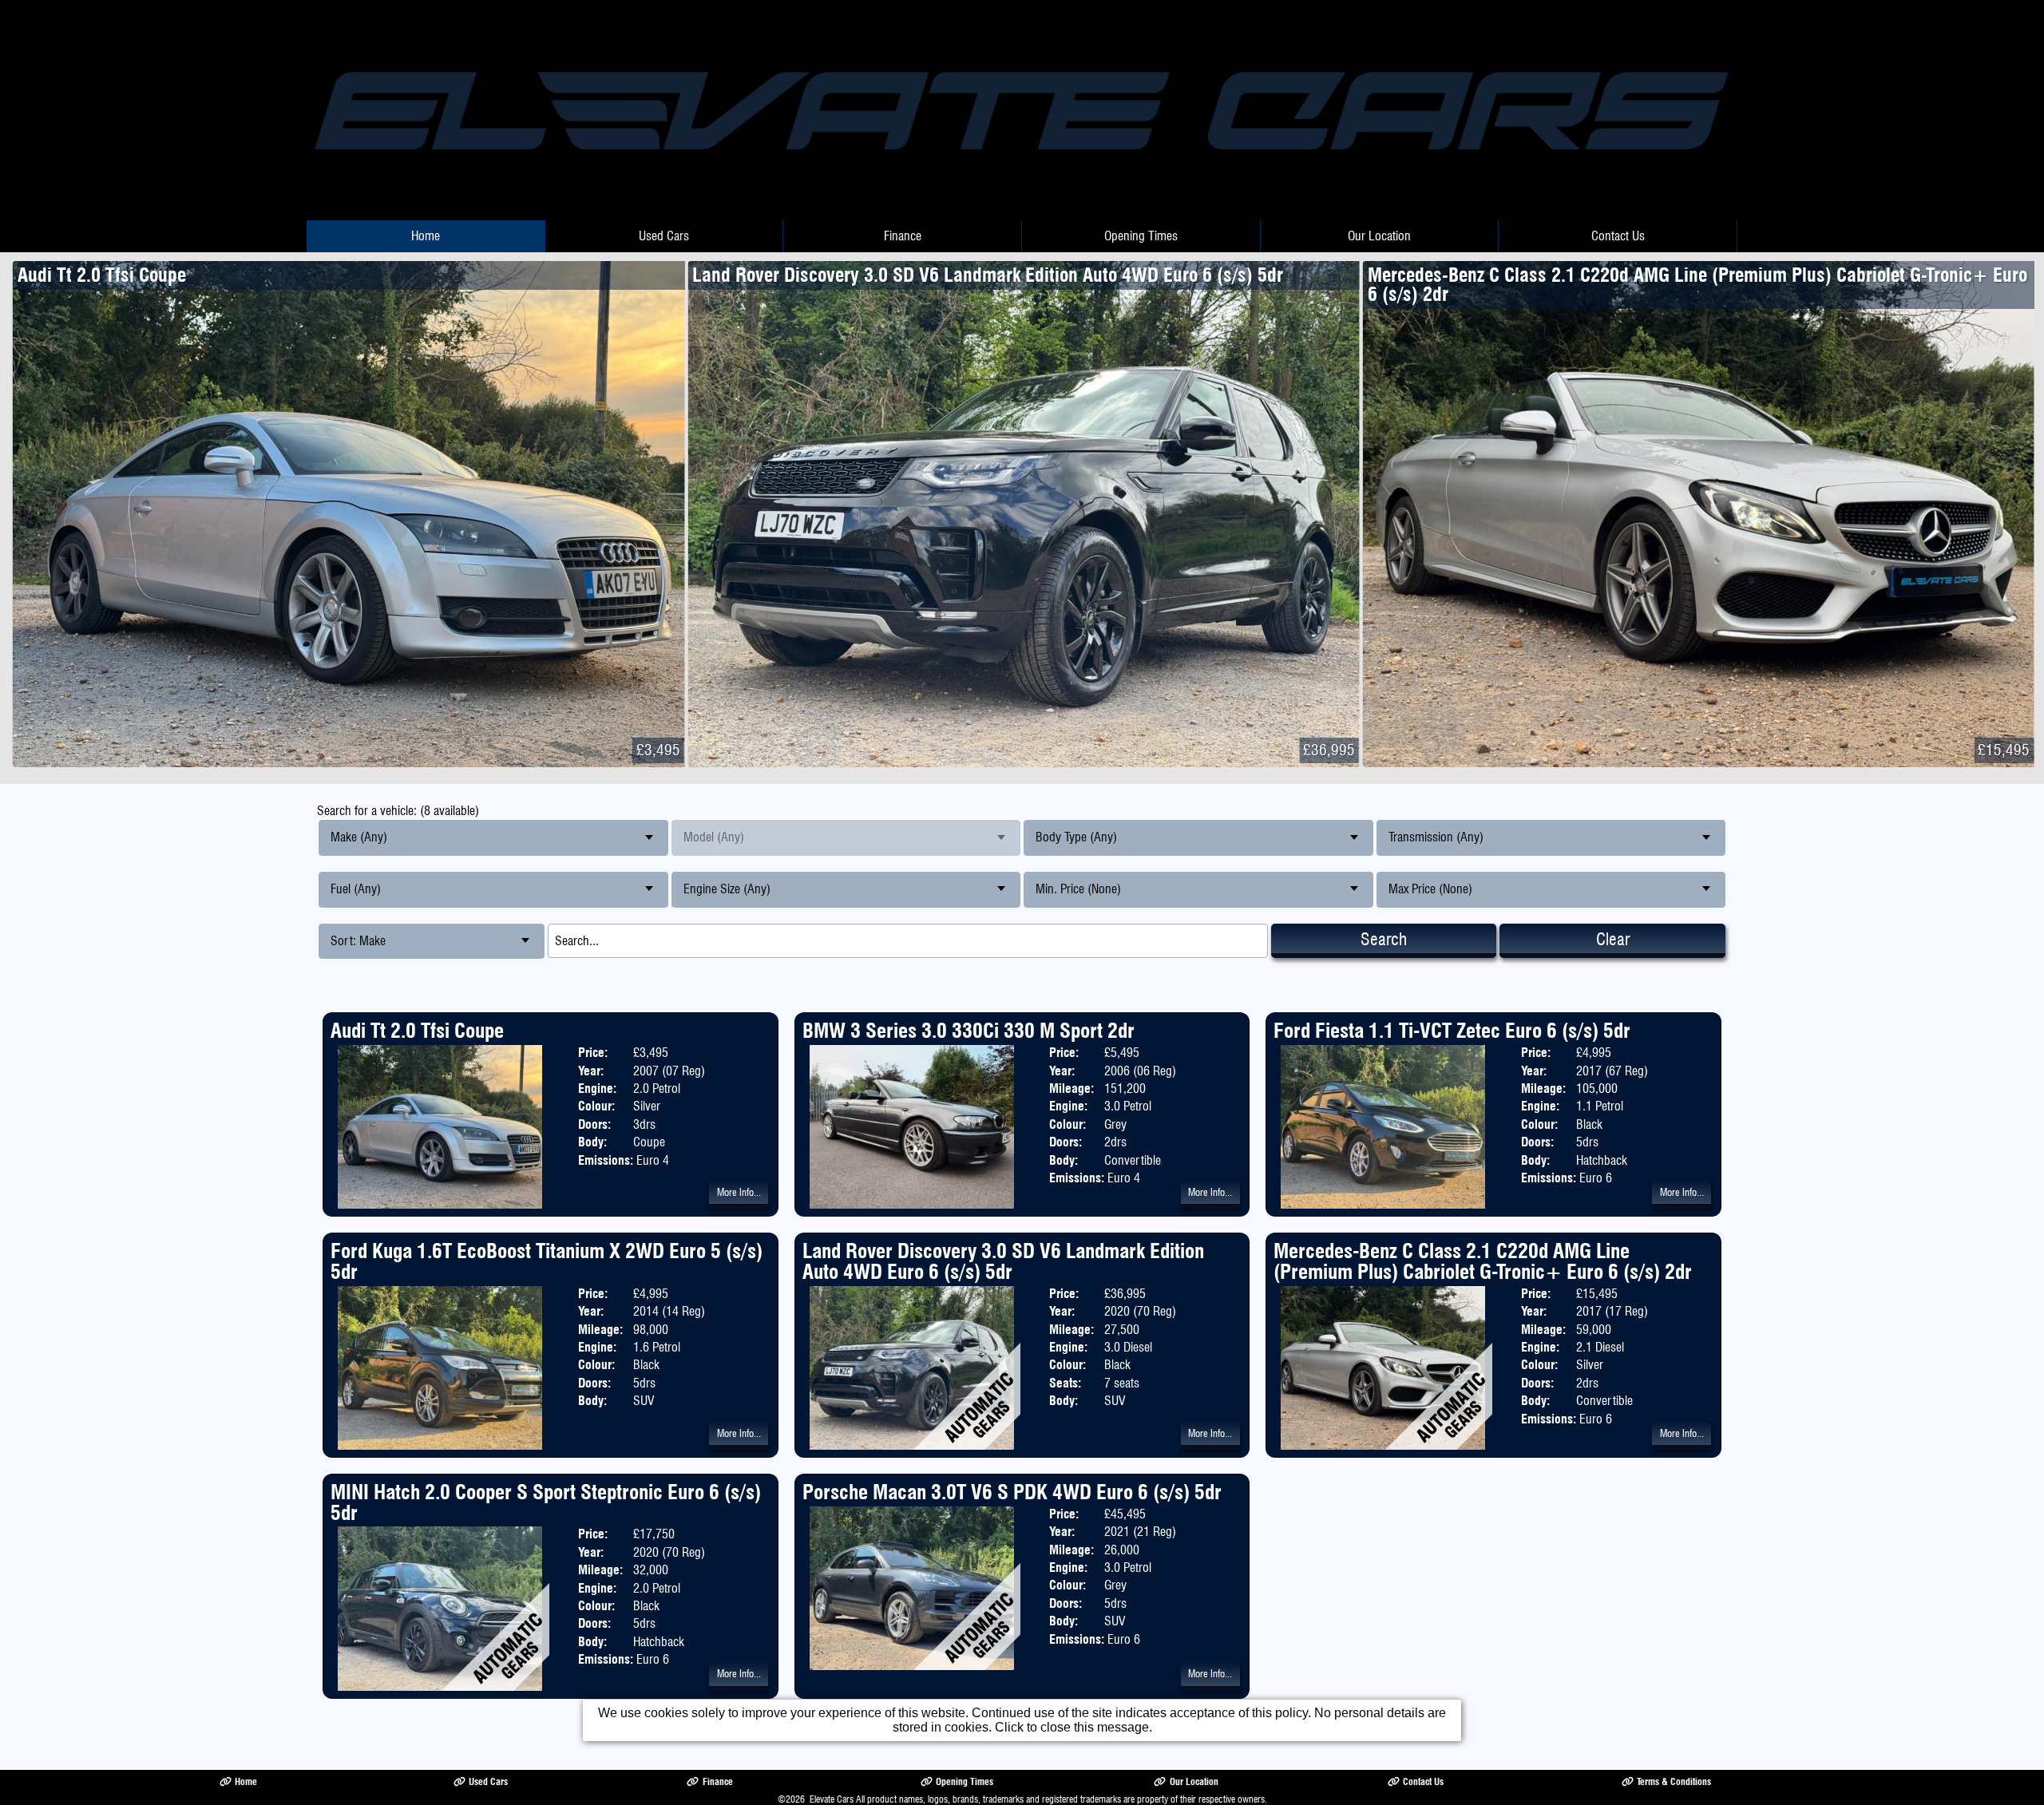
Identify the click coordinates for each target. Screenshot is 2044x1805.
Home (426, 236)
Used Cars (664, 236)
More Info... (739, 1192)
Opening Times (1141, 236)
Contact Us (1618, 236)
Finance (903, 236)
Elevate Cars (832, 1799)
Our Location (1379, 236)
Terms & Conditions (1674, 1781)
